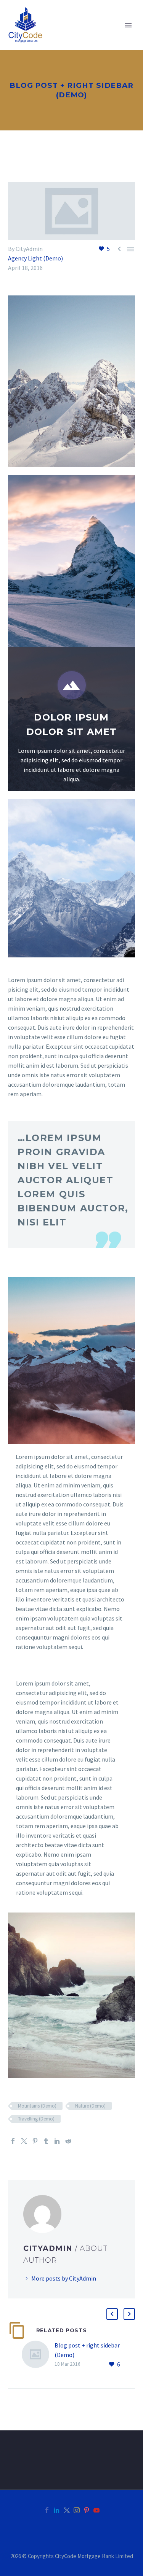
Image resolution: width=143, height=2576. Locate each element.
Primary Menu (128, 25)
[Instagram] (77, 2510)
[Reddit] (68, 2141)
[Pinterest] (35, 2141)
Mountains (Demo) (37, 2106)
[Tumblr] (46, 2141)
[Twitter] (24, 2141)
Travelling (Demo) (36, 2119)
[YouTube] (96, 2510)
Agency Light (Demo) (35, 258)
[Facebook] (13, 2141)
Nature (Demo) (90, 2106)
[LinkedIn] (57, 2141)
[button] (112, 2314)
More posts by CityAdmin (64, 2278)
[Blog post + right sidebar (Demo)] (38, 2355)
